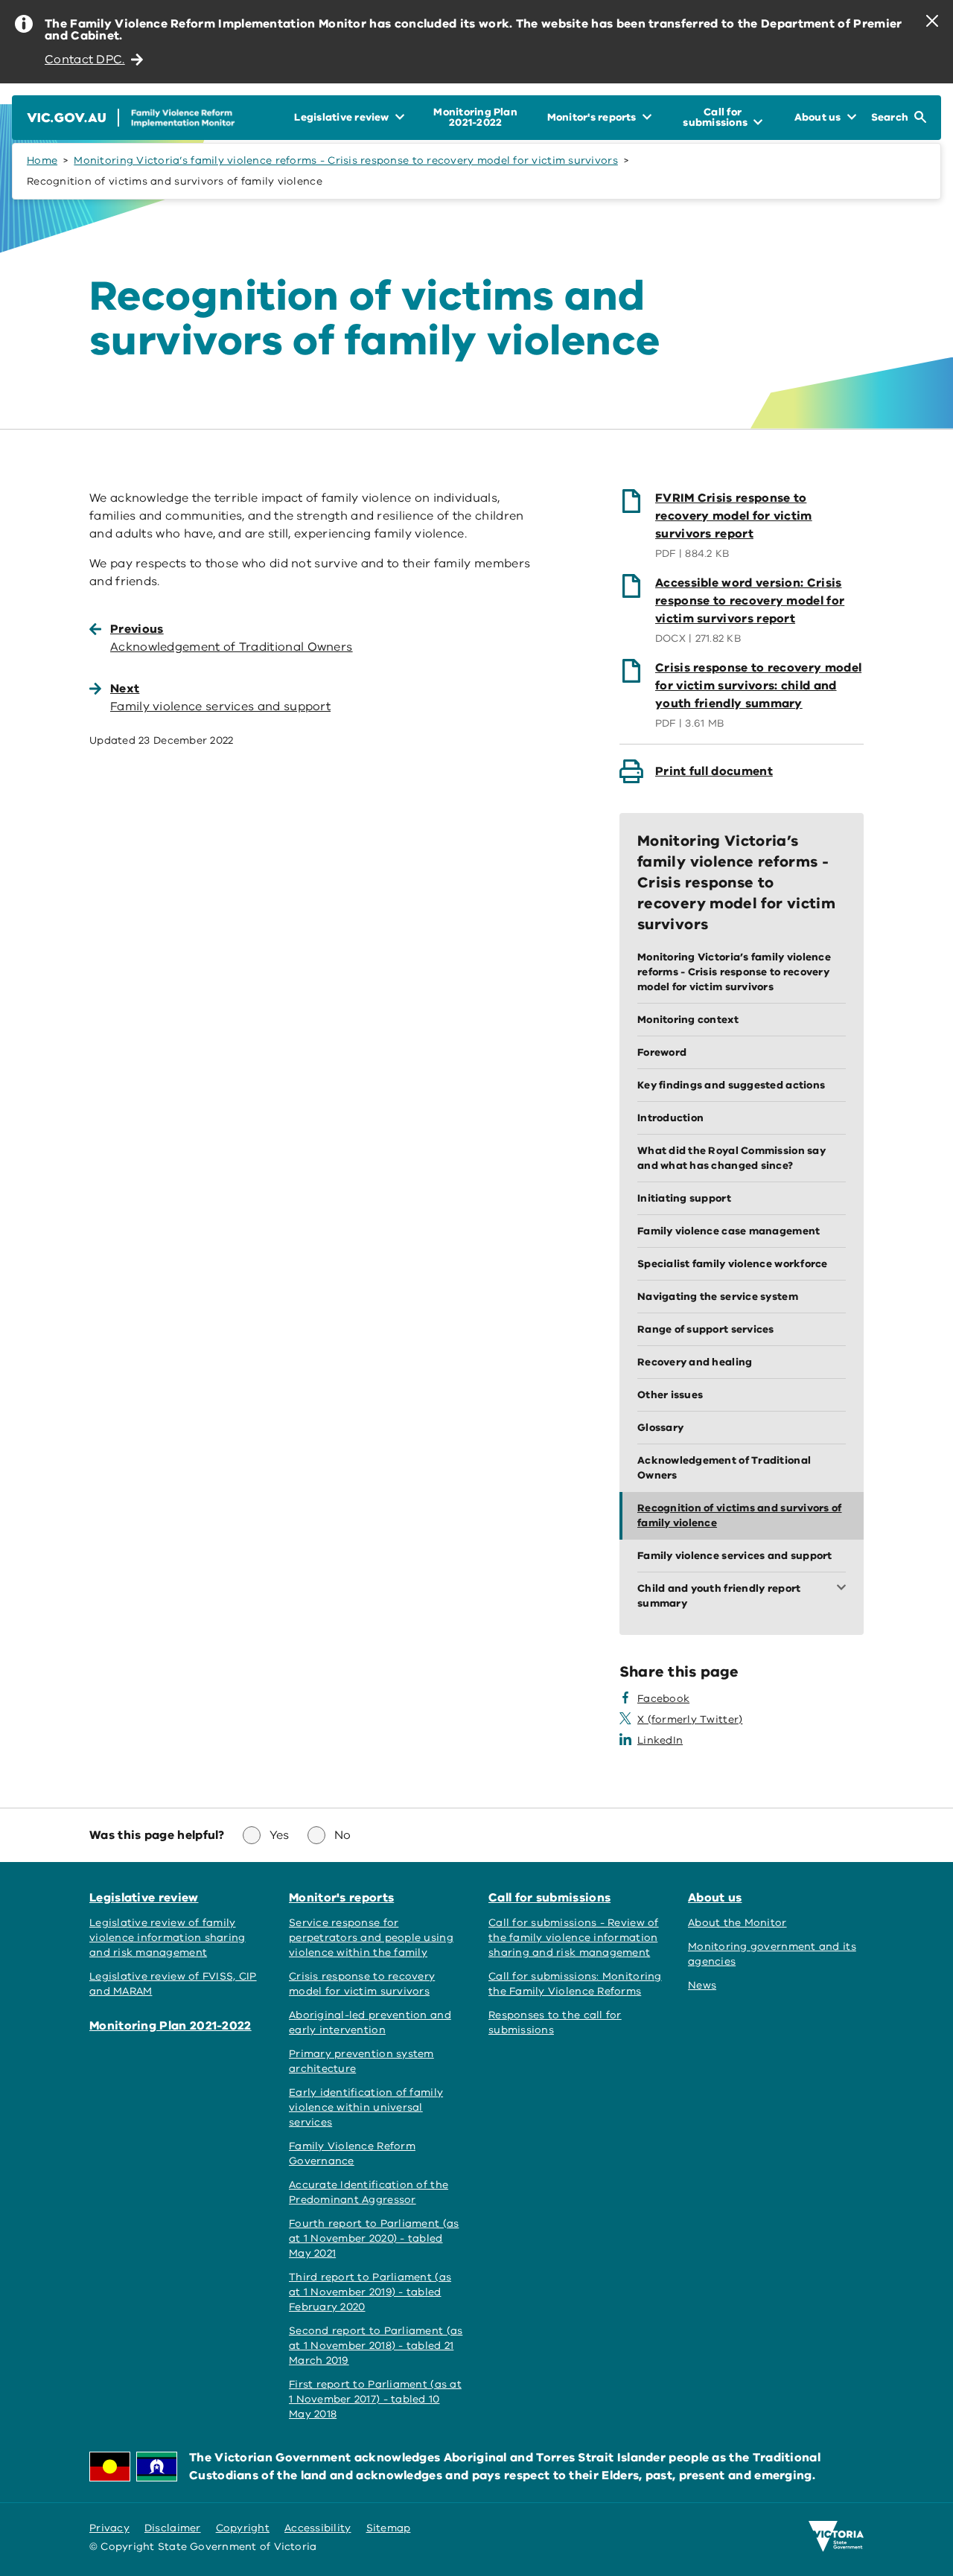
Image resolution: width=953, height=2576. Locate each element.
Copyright (243, 2528)
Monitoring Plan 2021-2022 (170, 2026)
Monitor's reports (341, 1898)
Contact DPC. (85, 60)
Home (42, 160)
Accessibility (318, 2528)
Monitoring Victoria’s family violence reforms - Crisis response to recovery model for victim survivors (345, 160)
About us (715, 1898)
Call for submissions (549, 1898)
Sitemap (389, 2528)
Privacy (109, 2528)
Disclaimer (173, 2528)
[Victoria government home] (836, 2537)
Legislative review (144, 1898)
